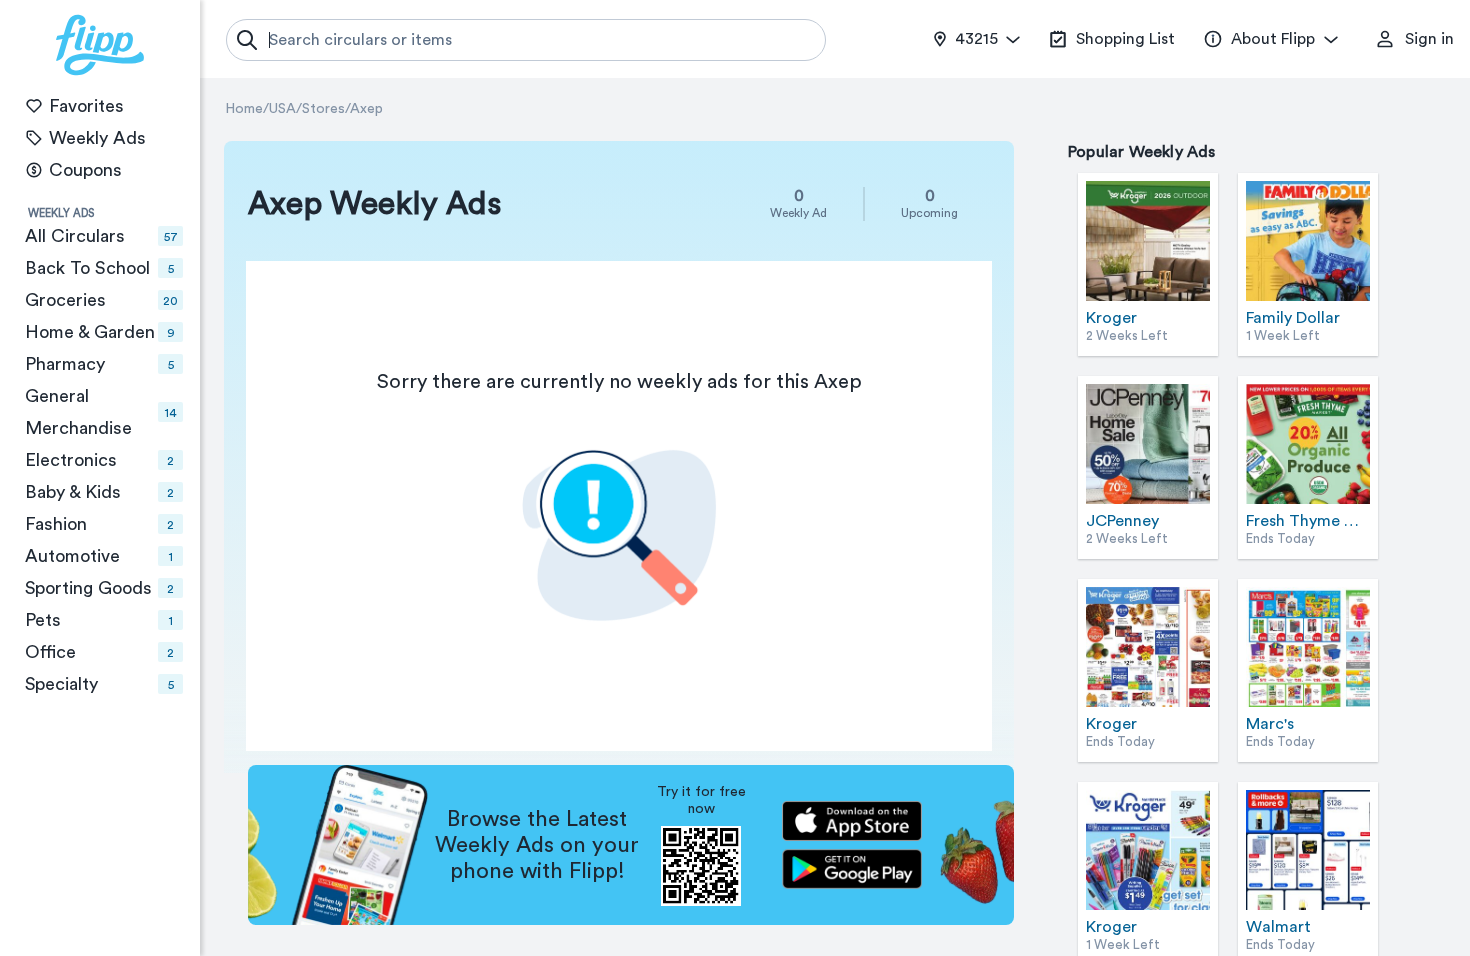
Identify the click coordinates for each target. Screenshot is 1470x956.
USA (282, 109)
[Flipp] (100, 45)
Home (244, 109)
